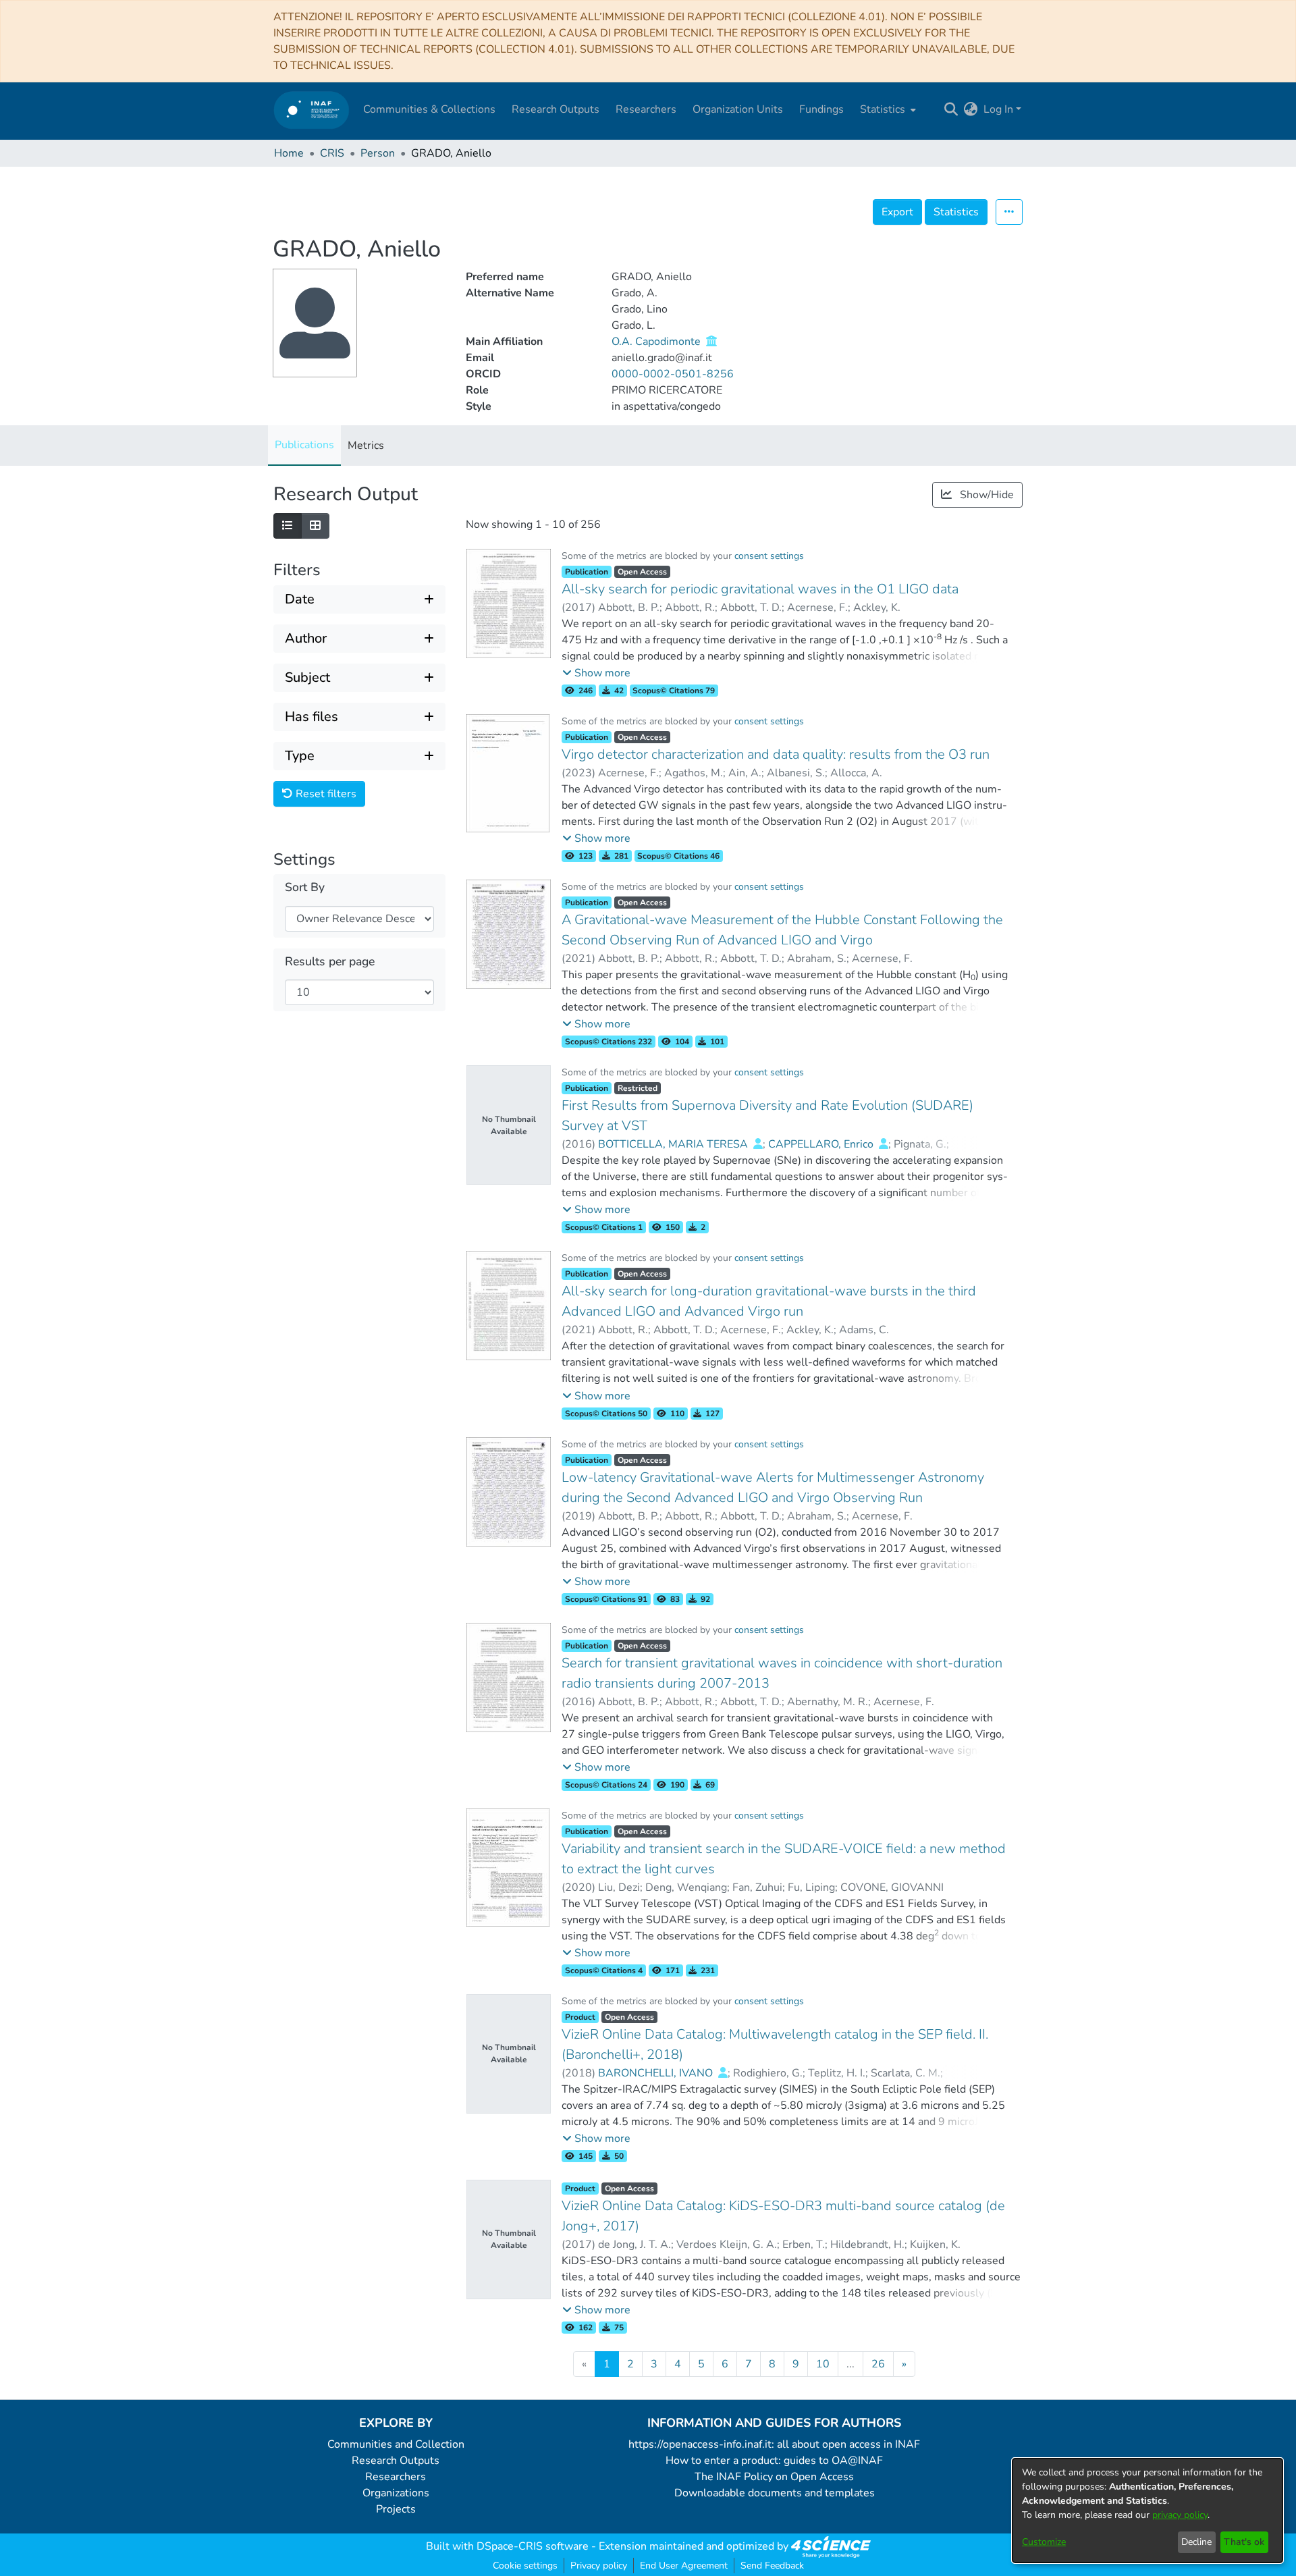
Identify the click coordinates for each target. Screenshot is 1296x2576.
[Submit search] (951, 109)
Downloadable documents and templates (775, 2493)
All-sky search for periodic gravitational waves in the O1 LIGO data (760, 589)
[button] (596, 673)
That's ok (1244, 2542)
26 (878, 2364)
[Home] (312, 110)
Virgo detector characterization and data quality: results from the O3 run (776, 754)
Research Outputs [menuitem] (556, 109)
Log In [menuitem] (998, 109)
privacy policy (1180, 2515)
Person (378, 153)
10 (823, 2364)
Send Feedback (772, 2566)
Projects (396, 2509)
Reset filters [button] (325, 794)
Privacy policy (599, 2566)
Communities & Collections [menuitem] (429, 109)
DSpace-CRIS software (533, 2546)
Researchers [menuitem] (646, 109)
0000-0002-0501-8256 (673, 374)
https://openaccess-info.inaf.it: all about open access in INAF (774, 2444)
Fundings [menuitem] (821, 109)
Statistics (956, 212)
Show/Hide (986, 495)
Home (289, 153)
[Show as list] (288, 526)
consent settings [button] (769, 556)
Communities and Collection (396, 2444)
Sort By (305, 887)
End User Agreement (684, 2566)
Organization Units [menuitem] (738, 109)
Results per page (330, 962)
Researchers (396, 2477)
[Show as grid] (315, 526)
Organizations (396, 2493)
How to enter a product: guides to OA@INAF (774, 2461)
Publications (304, 445)
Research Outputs (396, 2461)
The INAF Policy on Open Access (774, 2477)
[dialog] (1147, 2511)
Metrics (366, 446)
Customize (1044, 2542)
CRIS (332, 153)
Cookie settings (525, 2566)
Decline (1196, 2542)
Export (897, 212)
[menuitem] (887, 109)
